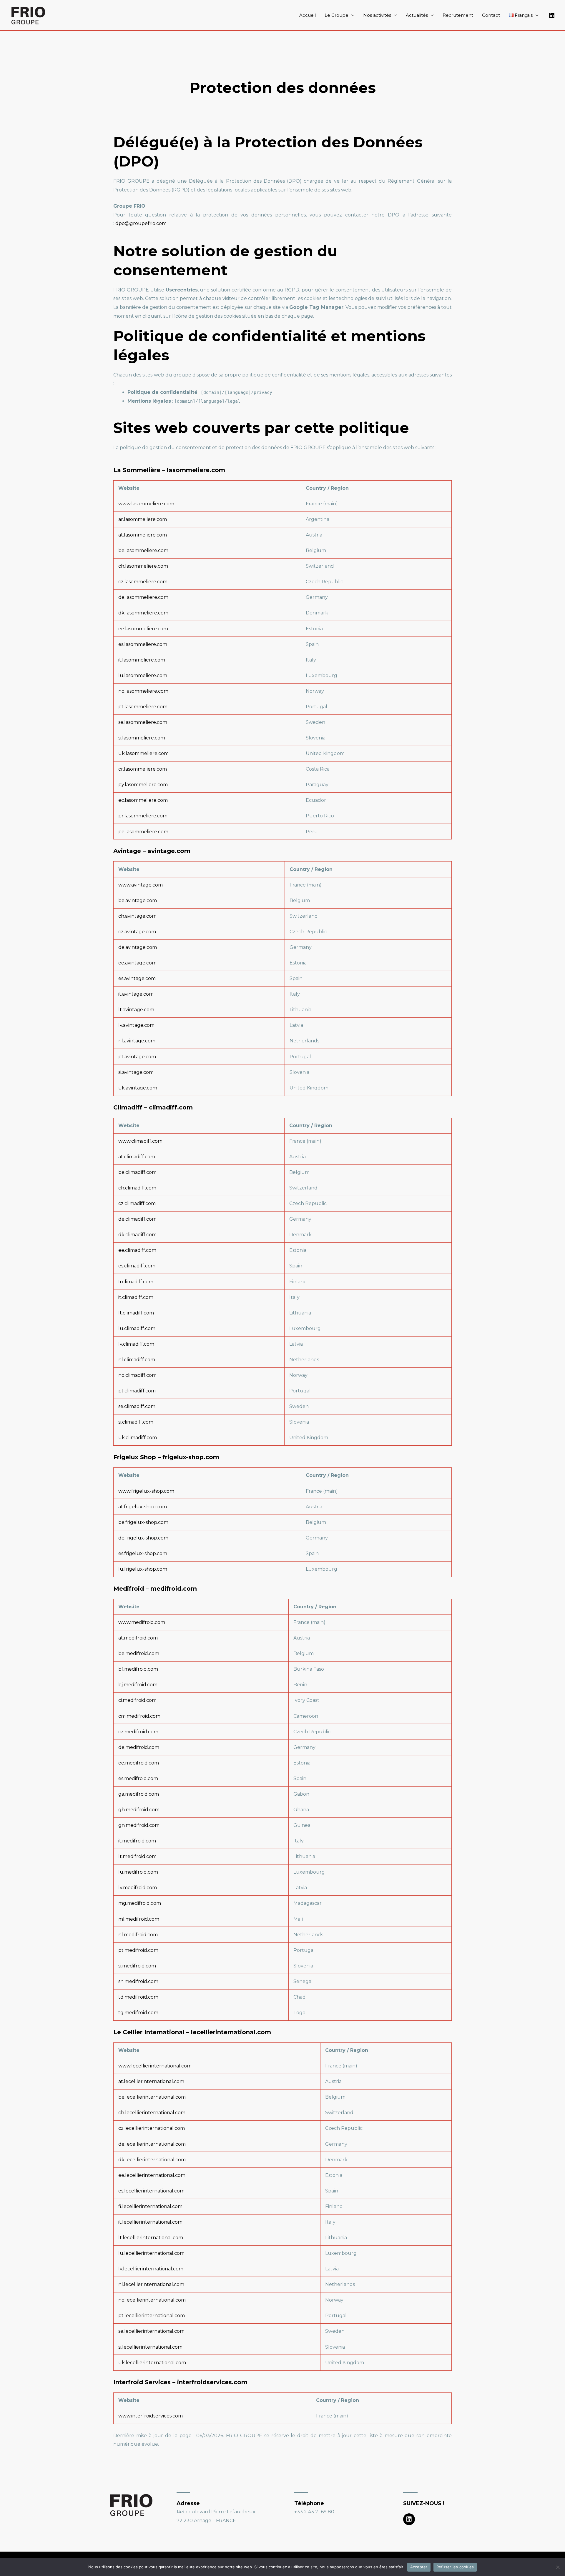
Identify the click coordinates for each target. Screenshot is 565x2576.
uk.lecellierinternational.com (152, 2363)
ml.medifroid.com (139, 1919)
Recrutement (458, 15)
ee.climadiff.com (137, 1250)
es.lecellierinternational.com (151, 2191)
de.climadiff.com (137, 1219)
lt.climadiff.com (136, 1313)
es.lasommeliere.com (143, 644)
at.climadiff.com (137, 1157)
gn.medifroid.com (139, 1825)
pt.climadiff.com (137, 1391)
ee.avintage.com (137, 963)
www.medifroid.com (142, 1622)
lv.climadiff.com (136, 1344)
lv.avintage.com (136, 1025)
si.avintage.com (136, 1072)
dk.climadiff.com (137, 1235)
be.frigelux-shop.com (143, 1522)
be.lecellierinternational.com (152, 2097)
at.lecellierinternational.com (151, 2081)
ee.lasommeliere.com (143, 629)
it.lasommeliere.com (142, 660)
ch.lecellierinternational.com (152, 2113)
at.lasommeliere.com (143, 535)
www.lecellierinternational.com (155, 2066)
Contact (491, 15)
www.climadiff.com (140, 1141)
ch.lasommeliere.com (143, 566)
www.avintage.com (141, 885)
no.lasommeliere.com (143, 691)
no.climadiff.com (137, 1375)
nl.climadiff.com (137, 1360)
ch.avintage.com (137, 916)
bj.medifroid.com (138, 1685)
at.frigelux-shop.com (143, 1507)
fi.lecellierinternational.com (150, 2206)
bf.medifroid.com (138, 1669)
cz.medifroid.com (138, 1732)
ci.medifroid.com (137, 1700)
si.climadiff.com (136, 1422)
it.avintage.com (136, 994)
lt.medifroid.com (137, 1856)
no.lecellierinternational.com (152, 2300)
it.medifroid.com (137, 1841)
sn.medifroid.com (138, 1981)
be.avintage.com (138, 900)
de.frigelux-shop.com (143, 1538)
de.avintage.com (138, 947)
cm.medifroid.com (139, 1716)
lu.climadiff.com (137, 1328)
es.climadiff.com (137, 1266)
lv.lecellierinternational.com (151, 2269)
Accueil (308, 15)
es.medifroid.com (138, 1778)
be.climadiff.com (137, 1172)
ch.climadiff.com (137, 1188)
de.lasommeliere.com (143, 597)
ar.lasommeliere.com (143, 519)
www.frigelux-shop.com (146, 1491)
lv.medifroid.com (138, 1888)
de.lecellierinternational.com (152, 2144)
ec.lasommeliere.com (143, 800)
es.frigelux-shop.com (143, 1553)
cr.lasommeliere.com (143, 769)
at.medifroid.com (138, 1638)
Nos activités (377, 15)
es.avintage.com (137, 978)
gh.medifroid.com (139, 1810)
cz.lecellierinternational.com (152, 2128)
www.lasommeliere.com (146, 504)
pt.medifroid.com (138, 1950)
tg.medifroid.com (138, 2013)
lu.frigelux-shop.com (143, 1569)
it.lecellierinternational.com (150, 2222)
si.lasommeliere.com (142, 738)
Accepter (419, 2567)
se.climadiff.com (137, 1406)
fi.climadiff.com (136, 1282)
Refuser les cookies (455, 2567)
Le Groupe (336, 15)
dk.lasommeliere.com (143, 613)
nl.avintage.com (137, 1041)
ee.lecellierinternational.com (152, 2175)
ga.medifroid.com (139, 1794)
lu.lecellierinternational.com (151, 2253)
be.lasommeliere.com (143, 550)
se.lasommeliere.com (143, 722)
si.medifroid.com (137, 1966)
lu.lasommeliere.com (143, 675)
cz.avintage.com (137, 932)
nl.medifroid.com (138, 1935)
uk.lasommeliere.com (143, 753)
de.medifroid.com (139, 1747)
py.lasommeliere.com (143, 785)
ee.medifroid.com (139, 1763)
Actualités (417, 15)
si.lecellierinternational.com (150, 2347)
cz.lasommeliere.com (143, 582)
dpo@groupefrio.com (141, 223)
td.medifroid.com (138, 1997)
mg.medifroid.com (140, 1903)
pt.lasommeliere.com (143, 707)
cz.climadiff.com (137, 1203)
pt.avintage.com (137, 1057)
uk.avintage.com (138, 1088)
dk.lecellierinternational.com (152, 2160)
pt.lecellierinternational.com (152, 2316)
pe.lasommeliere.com (143, 832)
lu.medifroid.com (138, 1872)
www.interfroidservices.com (151, 2416)
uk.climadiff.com (138, 1438)
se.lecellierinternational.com (151, 2331)
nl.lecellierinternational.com (151, 2284)
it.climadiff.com (136, 1297)
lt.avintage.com (136, 1010)
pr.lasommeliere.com (143, 816)
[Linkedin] (552, 15)
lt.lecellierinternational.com (151, 2238)
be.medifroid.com (139, 1653)
